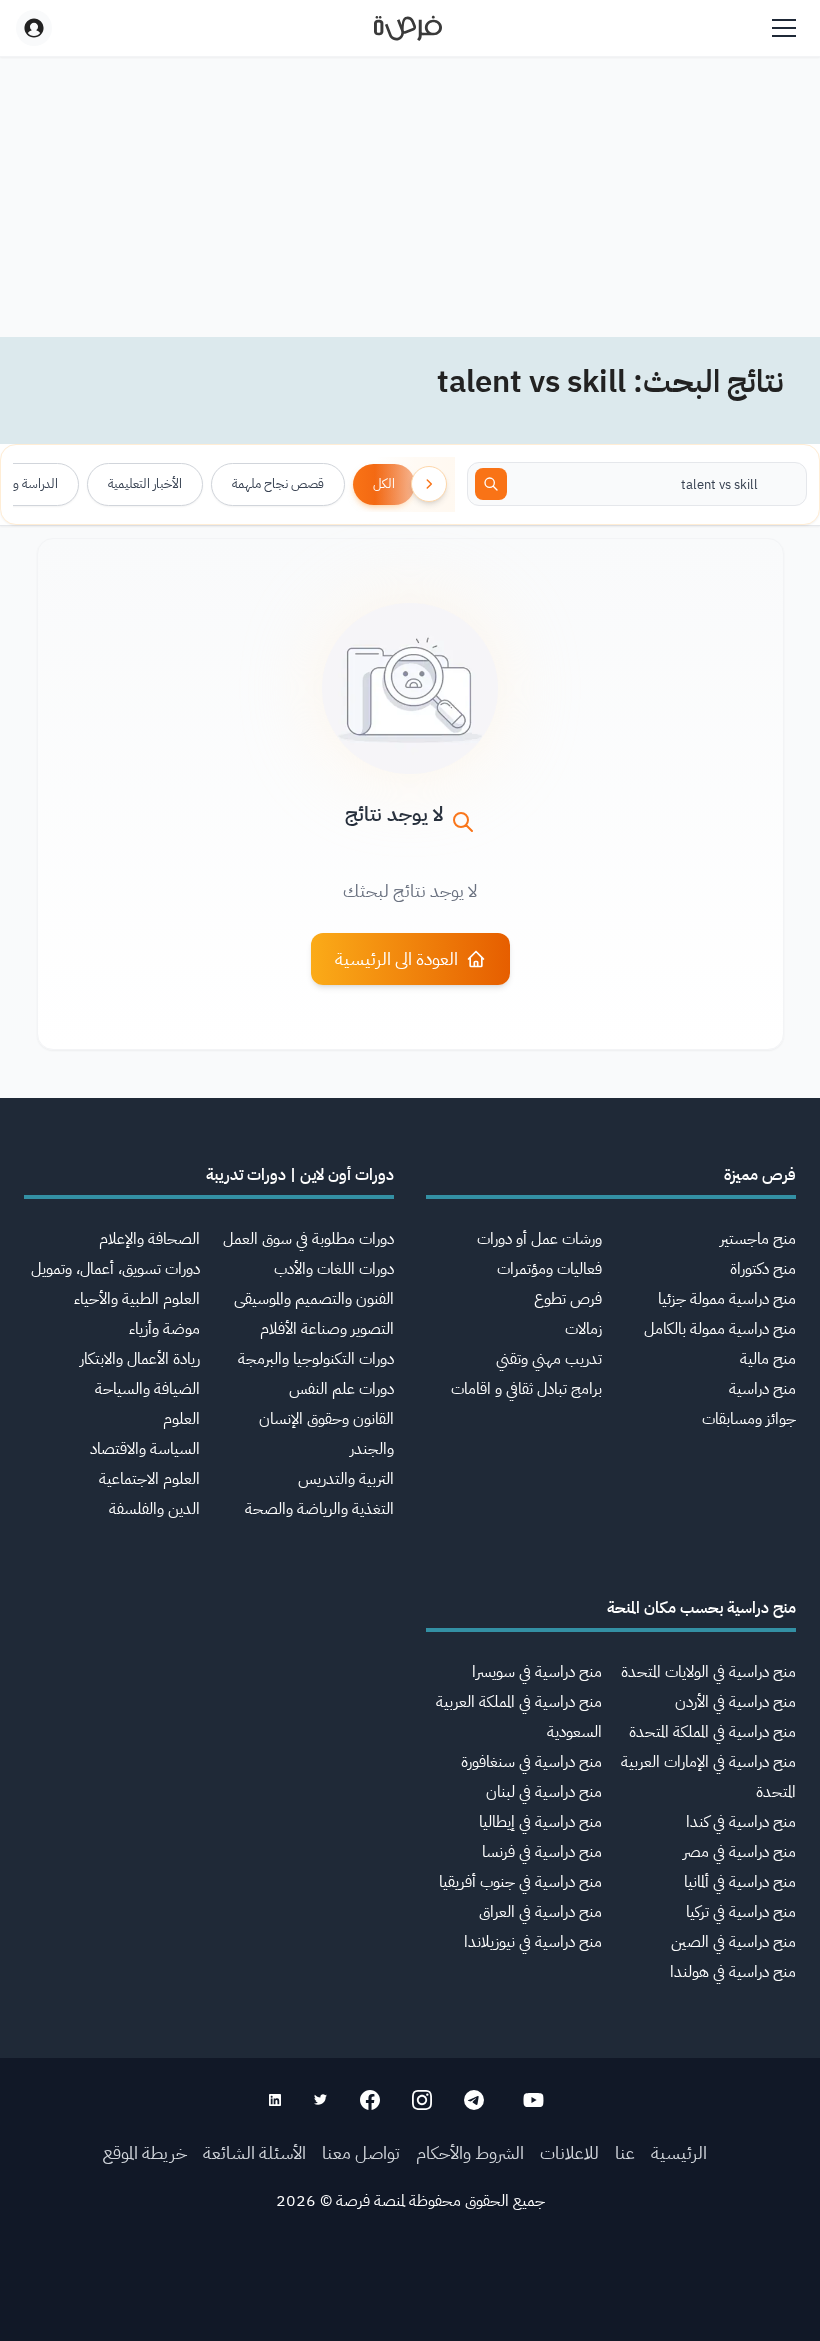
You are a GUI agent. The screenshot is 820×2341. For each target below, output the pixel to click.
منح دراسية (762, 1389)
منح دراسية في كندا (741, 1822)
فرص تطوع (568, 1299)
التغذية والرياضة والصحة (319, 1509)
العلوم (181, 1419)
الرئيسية (679, 2152)
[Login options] (34, 28)
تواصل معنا (361, 2152)
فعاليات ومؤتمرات (549, 1269)
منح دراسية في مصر (739, 1852)
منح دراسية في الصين (733, 1942)
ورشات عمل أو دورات (539, 1239)
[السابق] (429, 484)
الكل (384, 483)
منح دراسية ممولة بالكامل (720, 1329)
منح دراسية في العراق (540, 1912)
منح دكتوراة (763, 1269)
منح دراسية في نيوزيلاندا (533, 1942)
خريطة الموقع (145, 2152)
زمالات (583, 1329)
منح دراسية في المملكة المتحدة (712, 1732)
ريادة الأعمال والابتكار (140, 1359)
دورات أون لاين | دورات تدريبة (300, 1175)
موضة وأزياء (164, 1329)
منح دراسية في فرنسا (542, 1852)
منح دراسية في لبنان (544, 1792)
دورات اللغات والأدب (334, 1269)
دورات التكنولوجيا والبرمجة (316, 1359)
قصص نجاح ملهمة (278, 483)
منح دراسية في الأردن (735, 1702)
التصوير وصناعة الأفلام (327, 1329)
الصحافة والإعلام (149, 1239)
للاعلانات (569, 2152)
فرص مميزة (760, 1175)
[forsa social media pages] (533, 2100)
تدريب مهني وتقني (549, 1359)
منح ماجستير (758, 1239)
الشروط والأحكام (470, 2152)
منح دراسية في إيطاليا (540, 1822)
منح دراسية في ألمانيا (740, 1882)
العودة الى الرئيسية (396, 958)
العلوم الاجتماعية (149, 1479)
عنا (625, 2152)
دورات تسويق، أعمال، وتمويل (115, 1269)
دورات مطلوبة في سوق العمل (308, 1239)
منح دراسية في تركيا (741, 1912)
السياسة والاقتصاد (145, 1449)
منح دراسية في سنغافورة (531, 1762)
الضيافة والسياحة (147, 1389)
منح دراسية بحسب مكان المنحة (701, 1608)
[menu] (784, 28)
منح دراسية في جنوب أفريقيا (520, 1882)
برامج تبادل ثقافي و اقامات (526, 1389)
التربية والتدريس (346, 1479)
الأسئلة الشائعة (254, 2152)
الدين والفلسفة (154, 1509)
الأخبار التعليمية (145, 483)
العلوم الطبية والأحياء (137, 1299)
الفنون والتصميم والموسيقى (314, 1299)
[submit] (491, 484)
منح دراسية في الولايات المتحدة (708, 1672)
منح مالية (768, 1359)
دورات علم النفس (341, 1389)
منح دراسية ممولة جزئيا (727, 1299)
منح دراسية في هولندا (733, 1972)
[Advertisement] (410, 2296)
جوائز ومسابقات (749, 1419)
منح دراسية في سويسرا (537, 1672)
